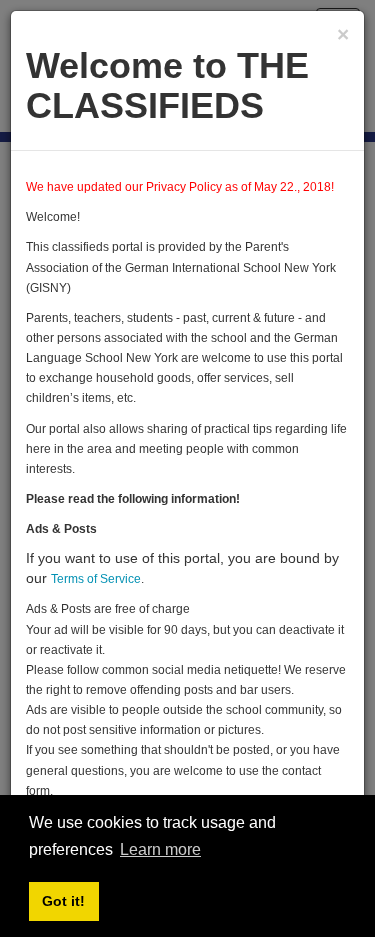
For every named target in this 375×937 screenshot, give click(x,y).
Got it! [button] (63, 901)
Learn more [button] (160, 849)
